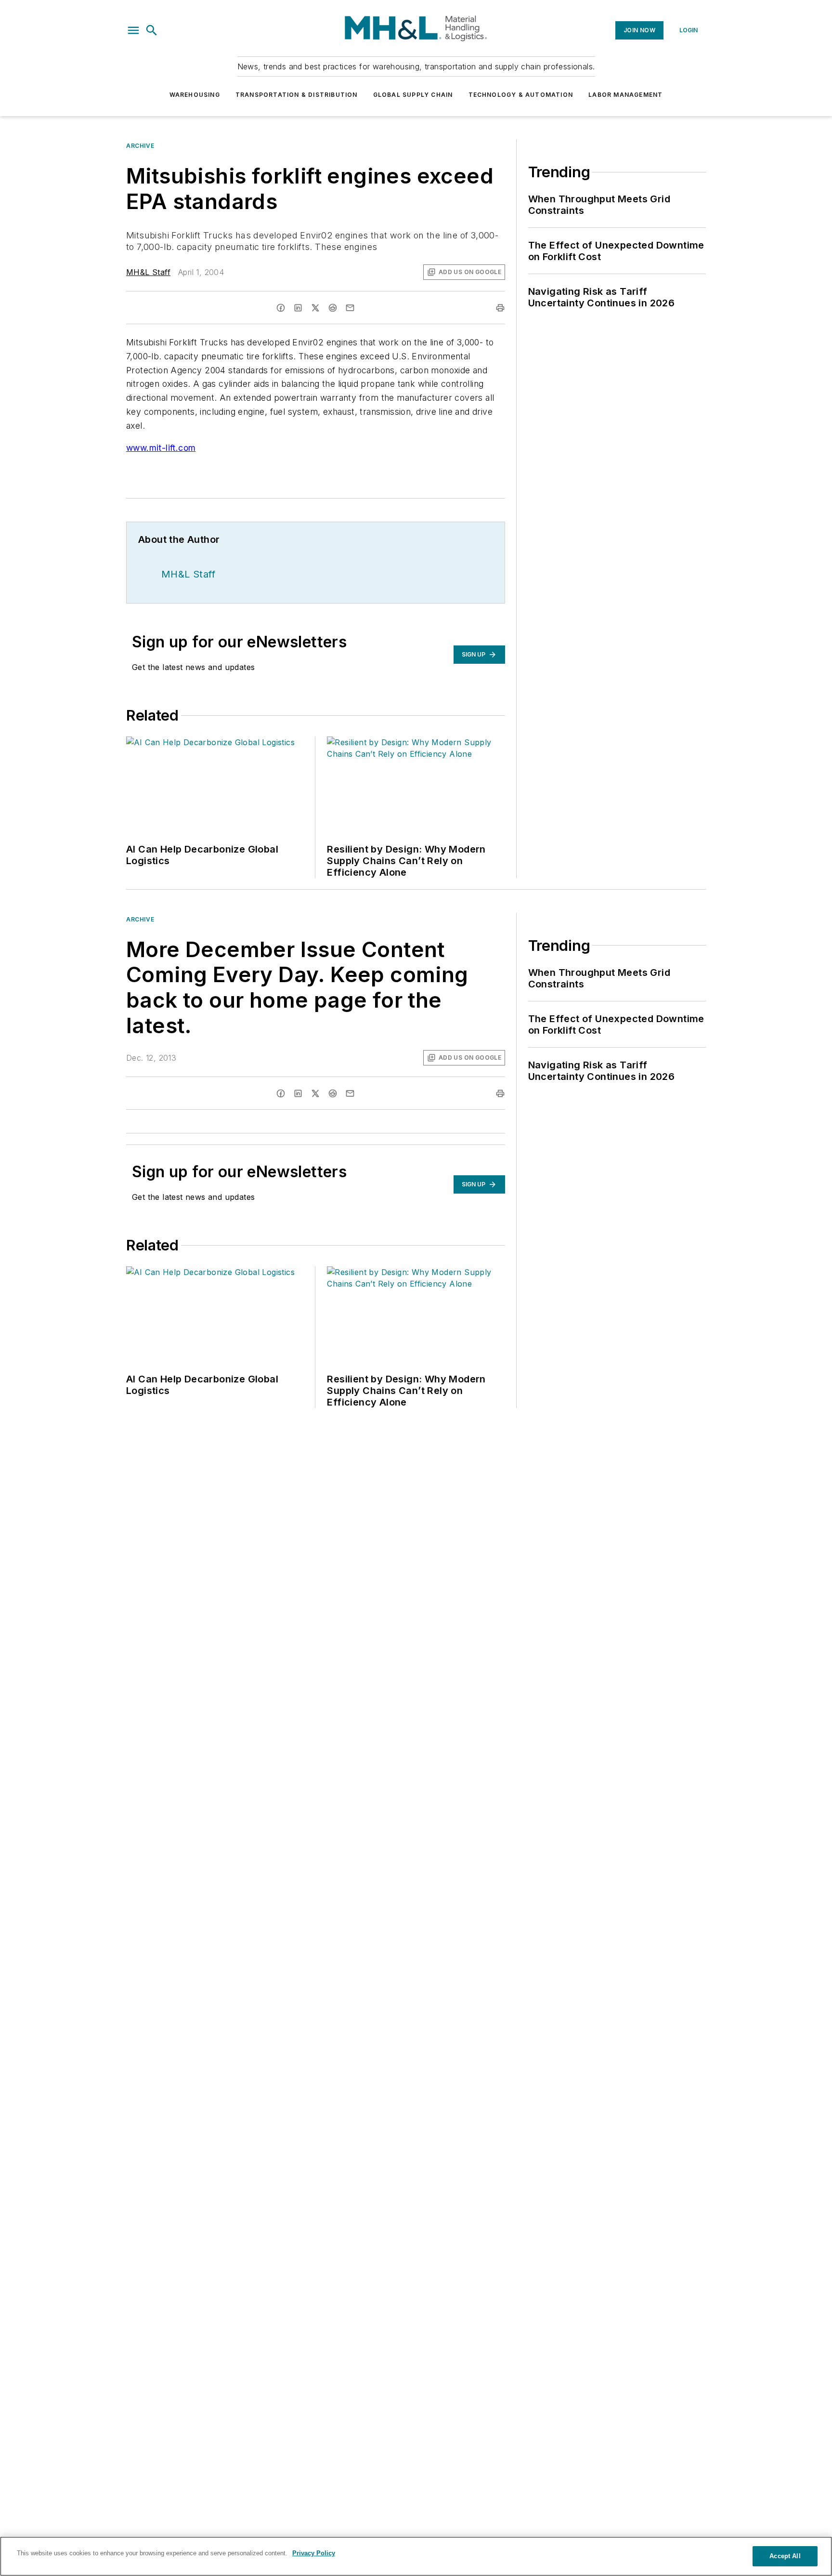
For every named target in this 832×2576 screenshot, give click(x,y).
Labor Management (625, 95)
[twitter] (315, 308)
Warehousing (195, 95)
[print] (500, 308)
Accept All (785, 2556)
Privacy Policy (314, 2553)
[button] (133, 30)
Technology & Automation (521, 95)
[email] (350, 308)
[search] (152, 30)
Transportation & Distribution (297, 95)
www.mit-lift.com (161, 448)
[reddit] (333, 308)
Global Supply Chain (413, 95)
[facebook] (281, 308)
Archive (140, 146)
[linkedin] (298, 308)
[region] (416, 2556)
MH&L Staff (148, 272)
